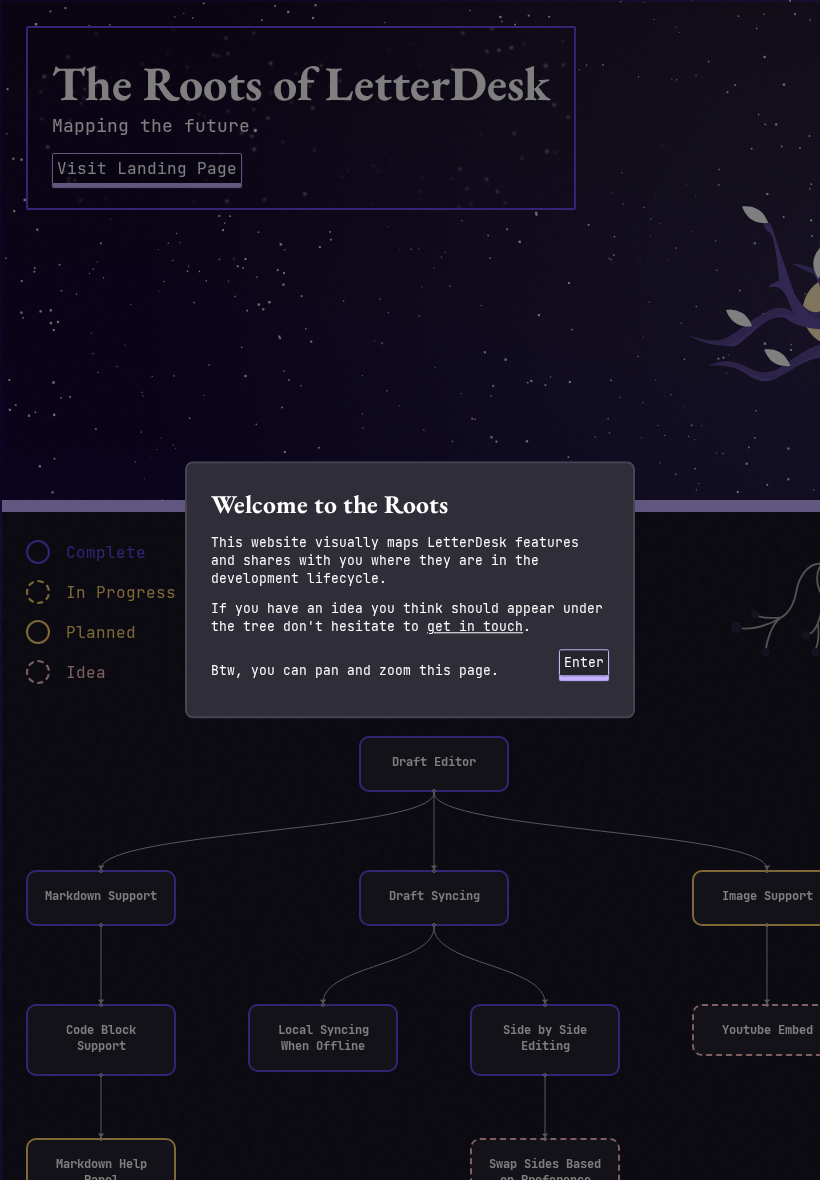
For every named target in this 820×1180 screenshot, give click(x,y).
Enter (584, 662)
